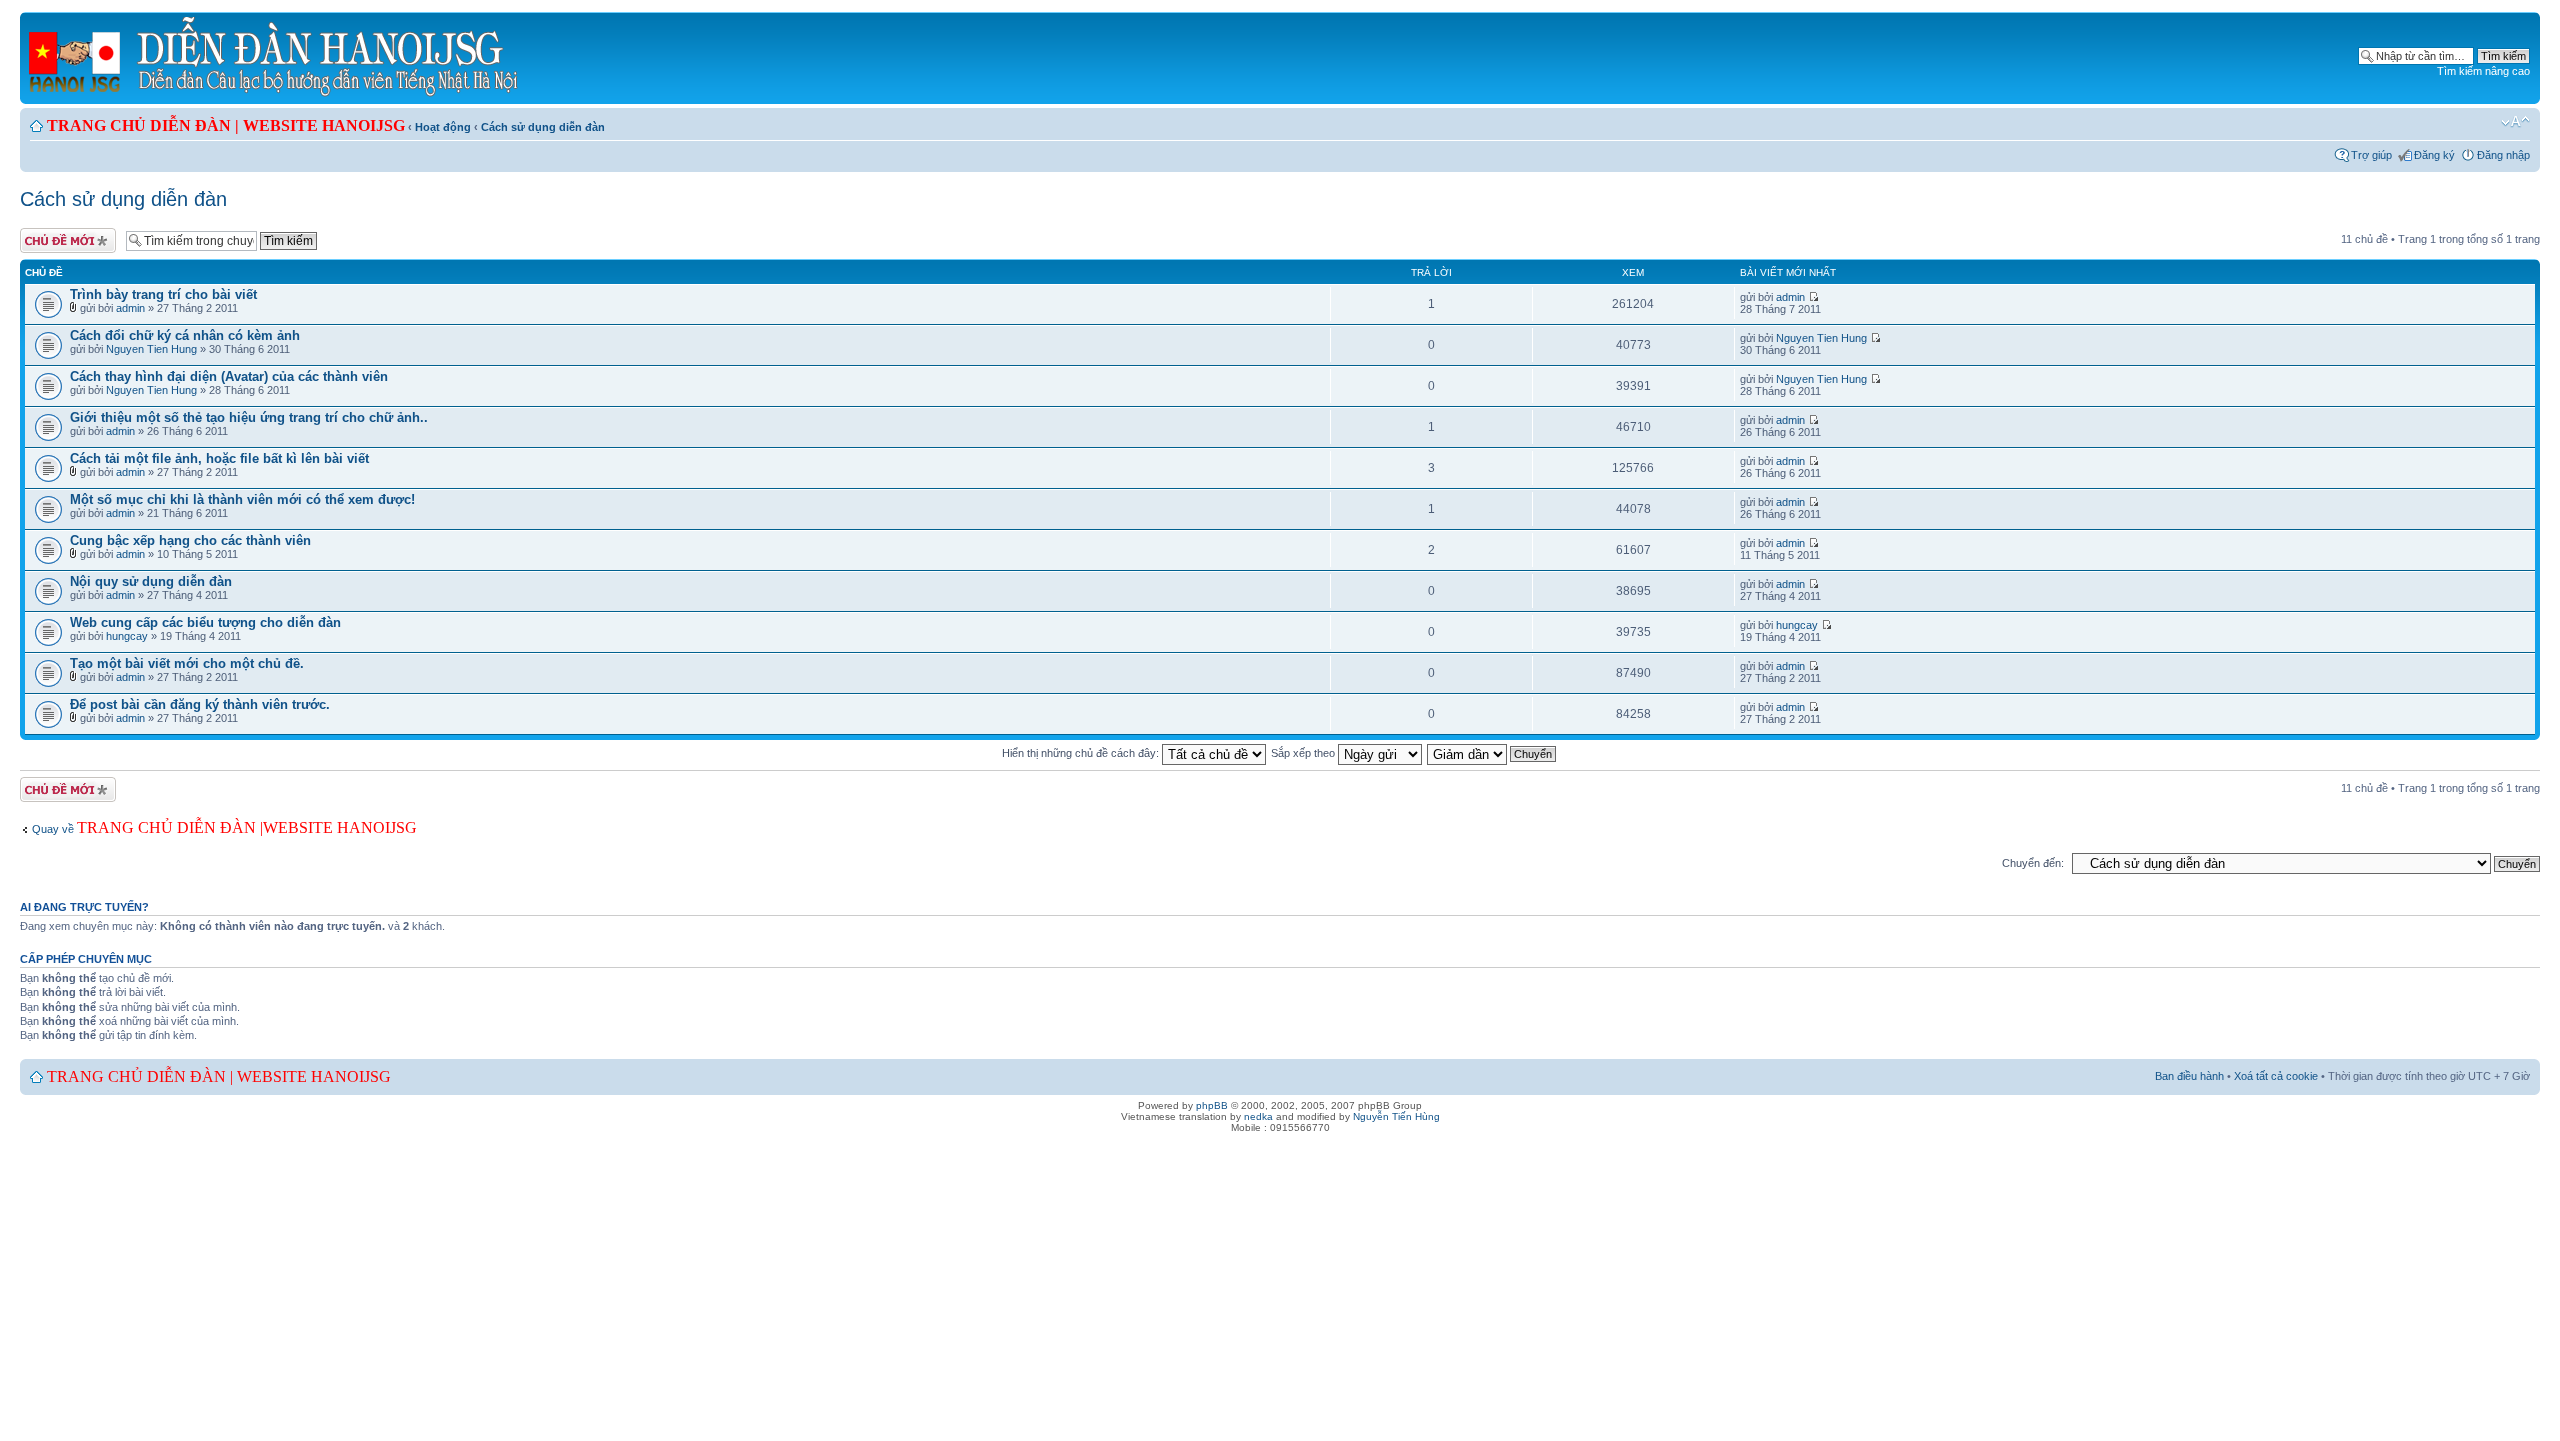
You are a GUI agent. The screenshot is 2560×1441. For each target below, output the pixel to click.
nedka (1258, 1116)
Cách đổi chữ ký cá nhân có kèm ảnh (185, 335)
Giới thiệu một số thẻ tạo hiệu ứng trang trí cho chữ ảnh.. (249, 417)
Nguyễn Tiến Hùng (1396, 1116)
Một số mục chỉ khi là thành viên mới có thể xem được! (242, 499)
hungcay (127, 636)
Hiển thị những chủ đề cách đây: (1082, 753)
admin (130, 308)
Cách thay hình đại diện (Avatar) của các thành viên (229, 376)
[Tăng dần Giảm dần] (1492, 753)
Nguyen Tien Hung (151, 349)
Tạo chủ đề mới (58, 234)
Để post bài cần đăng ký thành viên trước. (200, 704)
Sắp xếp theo (1304, 753)
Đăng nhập (2503, 155)
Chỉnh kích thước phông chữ (2515, 122)
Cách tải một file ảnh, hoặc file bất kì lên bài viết (219, 458)
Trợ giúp (2371, 155)
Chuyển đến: (2033, 863)
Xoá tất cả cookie (2276, 1076)
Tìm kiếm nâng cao (2483, 71)
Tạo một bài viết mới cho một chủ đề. (187, 663)
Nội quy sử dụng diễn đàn (151, 581)
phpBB (1212, 1105)
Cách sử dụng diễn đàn (543, 127)
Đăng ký (2434, 155)
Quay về (147, 828)
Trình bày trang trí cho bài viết (163, 294)
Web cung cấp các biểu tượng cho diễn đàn (205, 622)
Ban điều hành (2189, 1076)
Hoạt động (443, 127)
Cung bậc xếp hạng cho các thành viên (190, 540)
